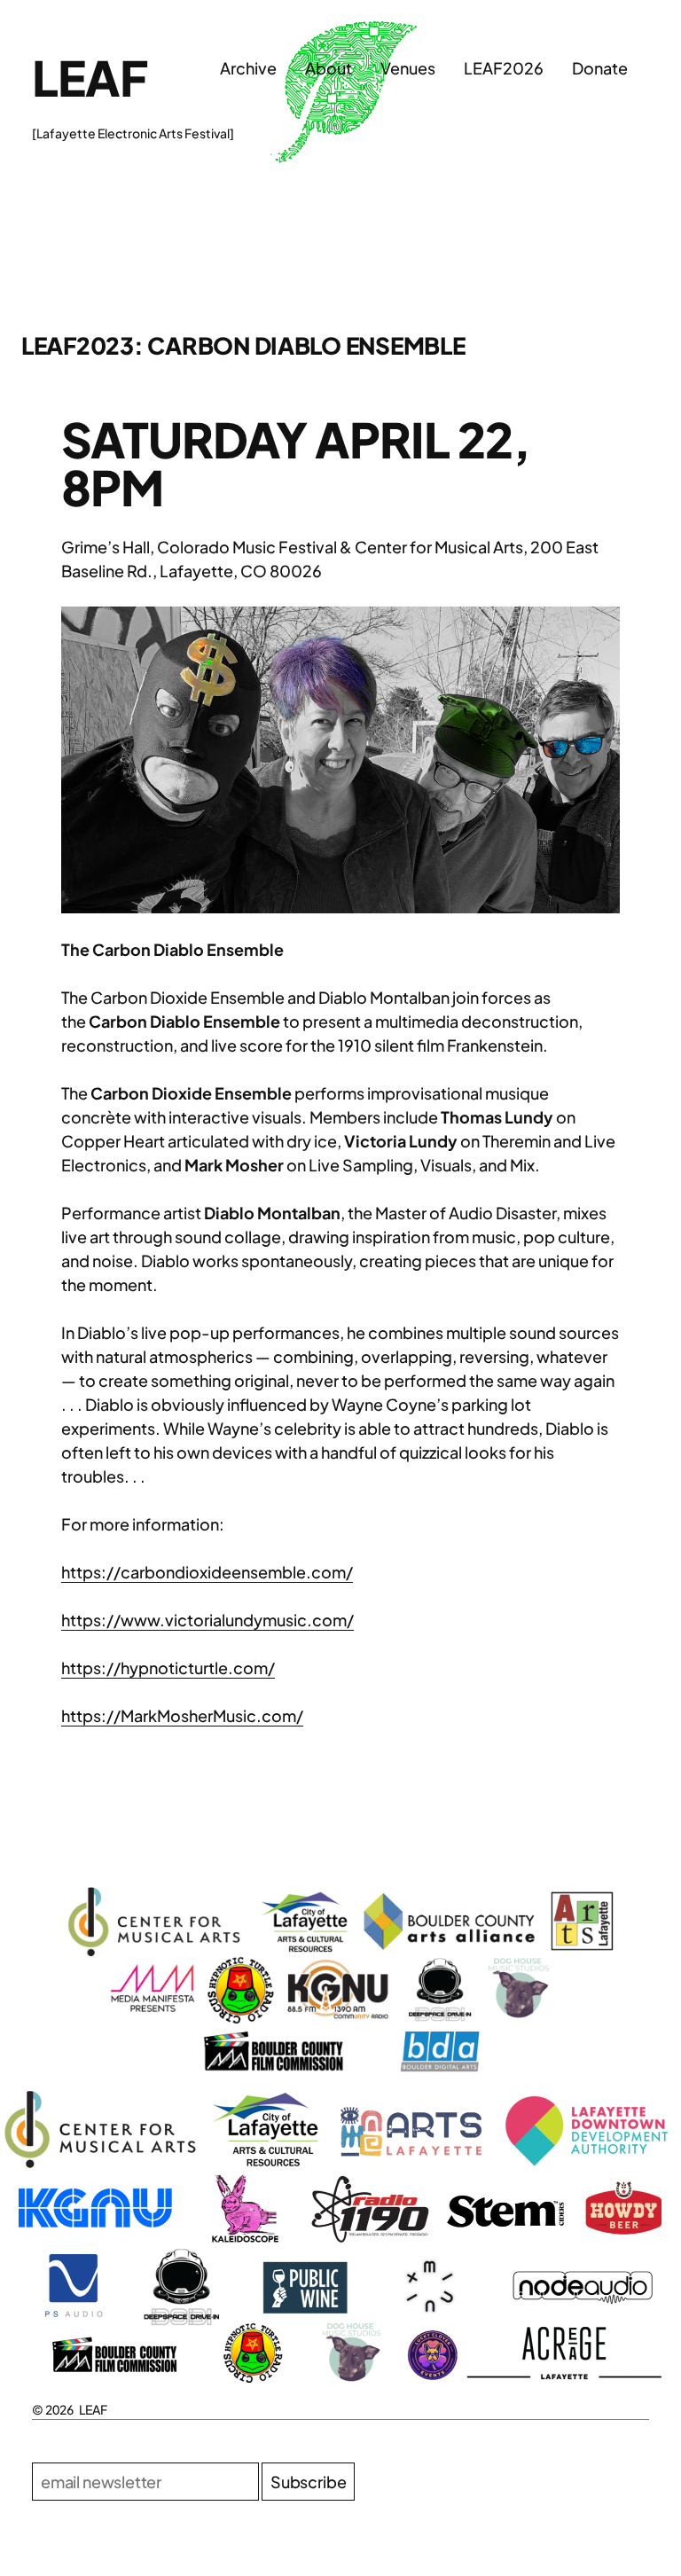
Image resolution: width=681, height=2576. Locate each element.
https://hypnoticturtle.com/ (168, 1668)
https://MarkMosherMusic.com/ (182, 1715)
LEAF (90, 77)
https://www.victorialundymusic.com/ (207, 1620)
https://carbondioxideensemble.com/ (207, 1572)
